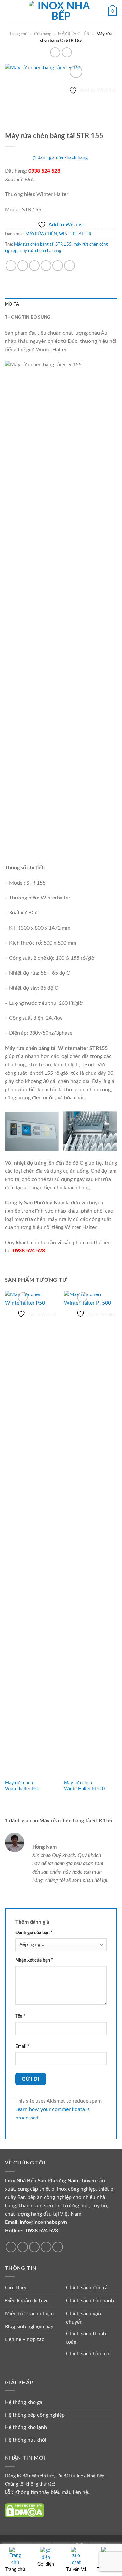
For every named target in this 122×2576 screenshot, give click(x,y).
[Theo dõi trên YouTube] (58, 2247)
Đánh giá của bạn (34, 1933)
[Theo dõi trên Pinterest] (34, 2247)
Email (22, 2046)
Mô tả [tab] (12, 304)
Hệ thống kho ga (24, 2402)
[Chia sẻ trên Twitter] (34, 266)
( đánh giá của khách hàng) (61, 158)
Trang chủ (18, 34)
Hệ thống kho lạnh (26, 2427)
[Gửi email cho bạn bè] (46, 266)
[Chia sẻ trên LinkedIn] (69, 266)
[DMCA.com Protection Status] (24, 2510)
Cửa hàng (43, 34)
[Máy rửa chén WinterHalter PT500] (91, 1534)
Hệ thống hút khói (26, 2440)
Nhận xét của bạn (34, 1960)
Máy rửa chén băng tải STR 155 (43, 244)
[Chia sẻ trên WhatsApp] (11, 266)
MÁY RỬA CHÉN (74, 34)
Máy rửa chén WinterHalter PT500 (84, 1786)
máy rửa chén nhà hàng (40, 251)
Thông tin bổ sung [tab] (27, 317)
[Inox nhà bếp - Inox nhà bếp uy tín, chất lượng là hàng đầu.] (61, 11)
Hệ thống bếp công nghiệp (35, 2415)
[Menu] (9, 11)
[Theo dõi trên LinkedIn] (46, 2247)
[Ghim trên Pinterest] (58, 266)
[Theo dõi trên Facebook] (11, 2247)
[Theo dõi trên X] (23, 2247)
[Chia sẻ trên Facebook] (23, 266)
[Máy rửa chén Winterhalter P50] (31, 1534)
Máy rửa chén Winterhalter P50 (22, 1786)
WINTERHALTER (75, 234)
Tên (20, 2016)
